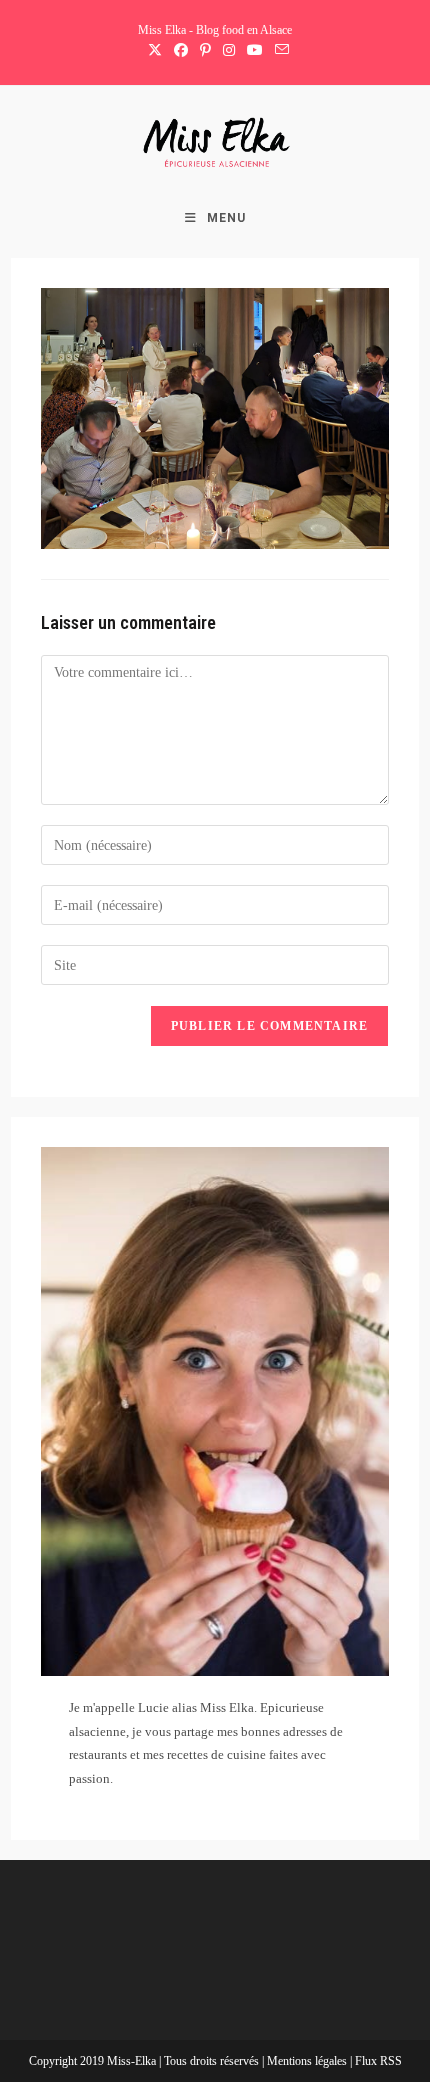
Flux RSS (378, 2061)
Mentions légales (308, 2061)
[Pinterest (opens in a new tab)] (205, 51)
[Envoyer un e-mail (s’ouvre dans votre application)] (279, 51)
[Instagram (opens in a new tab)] (229, 51)
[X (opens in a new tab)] (155, 51)
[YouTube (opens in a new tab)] (255, 51)
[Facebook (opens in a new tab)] (181, 51)
